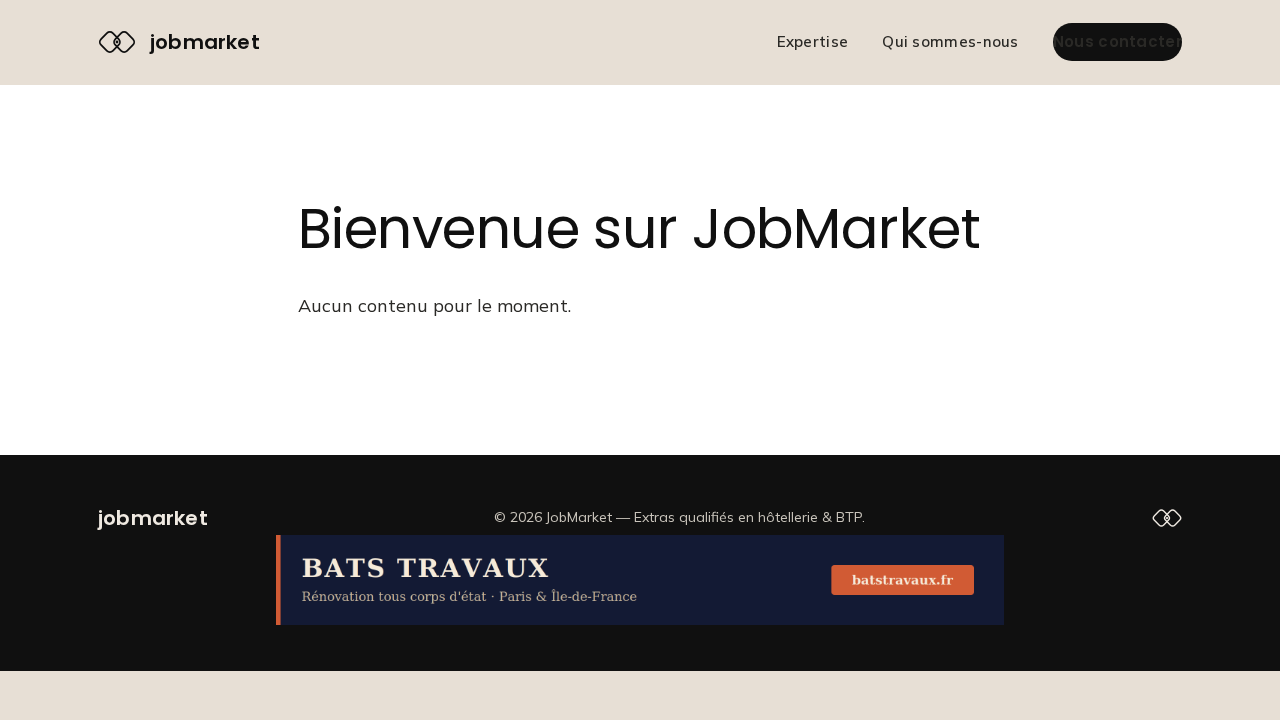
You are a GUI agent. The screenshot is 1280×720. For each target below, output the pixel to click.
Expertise (813, 41)
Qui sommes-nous (950, 41)
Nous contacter (1117, 41)
